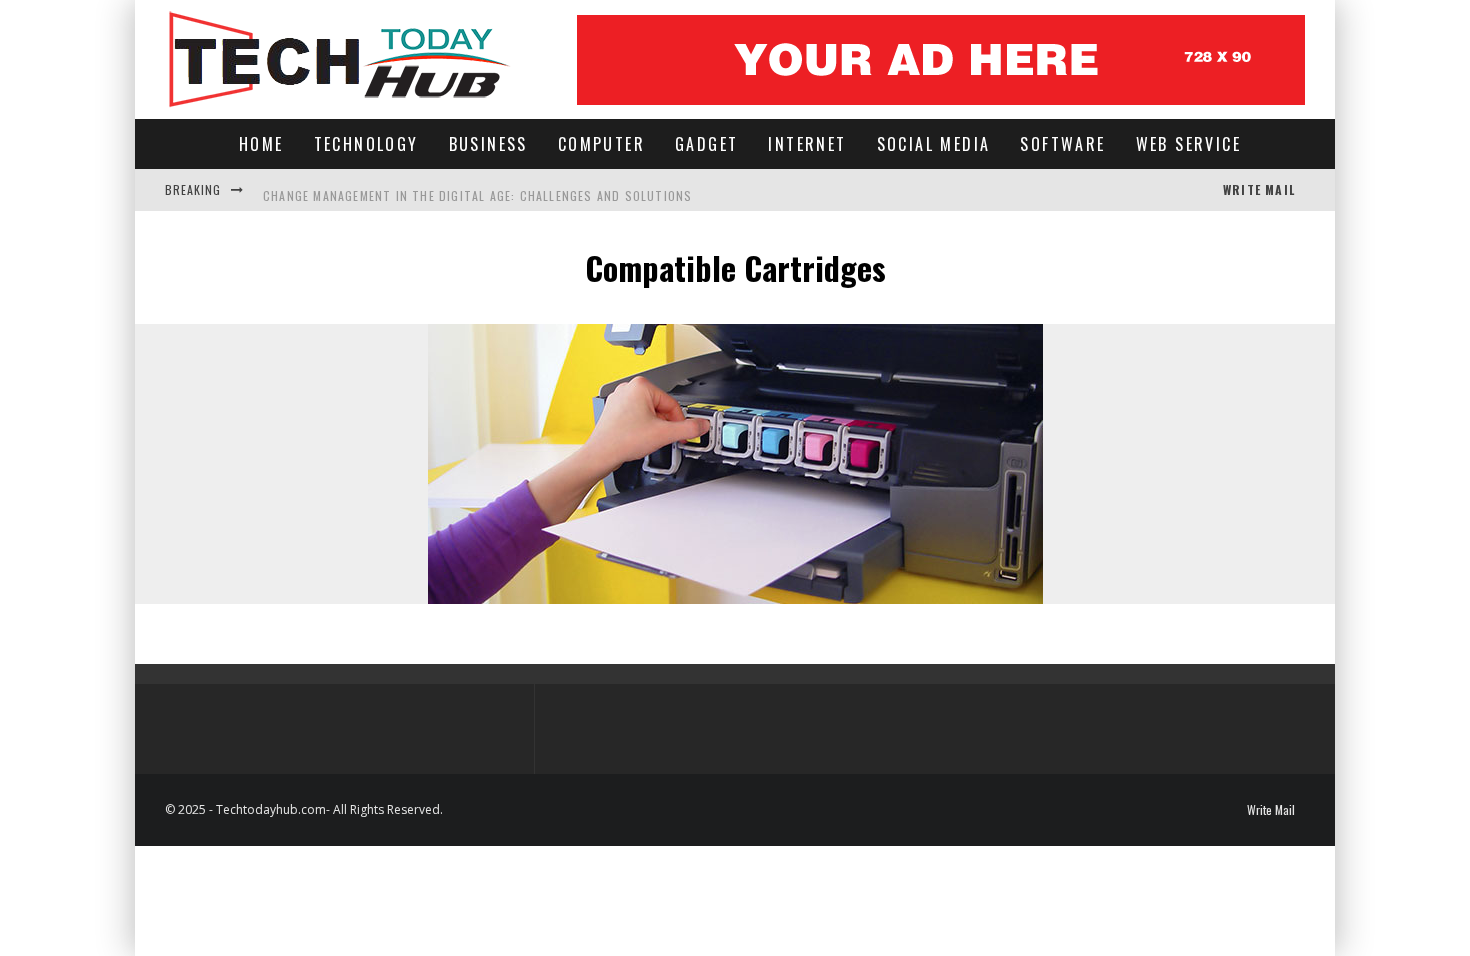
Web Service (1188, 144)
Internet (807, 144)
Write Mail (1259, 189)
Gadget (706, 144)
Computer (601, 144)
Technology (366, 144)
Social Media (934, 144)
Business (488, 144)
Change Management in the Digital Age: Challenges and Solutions (477, 189)
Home (261, 144)
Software (1062, 144)
